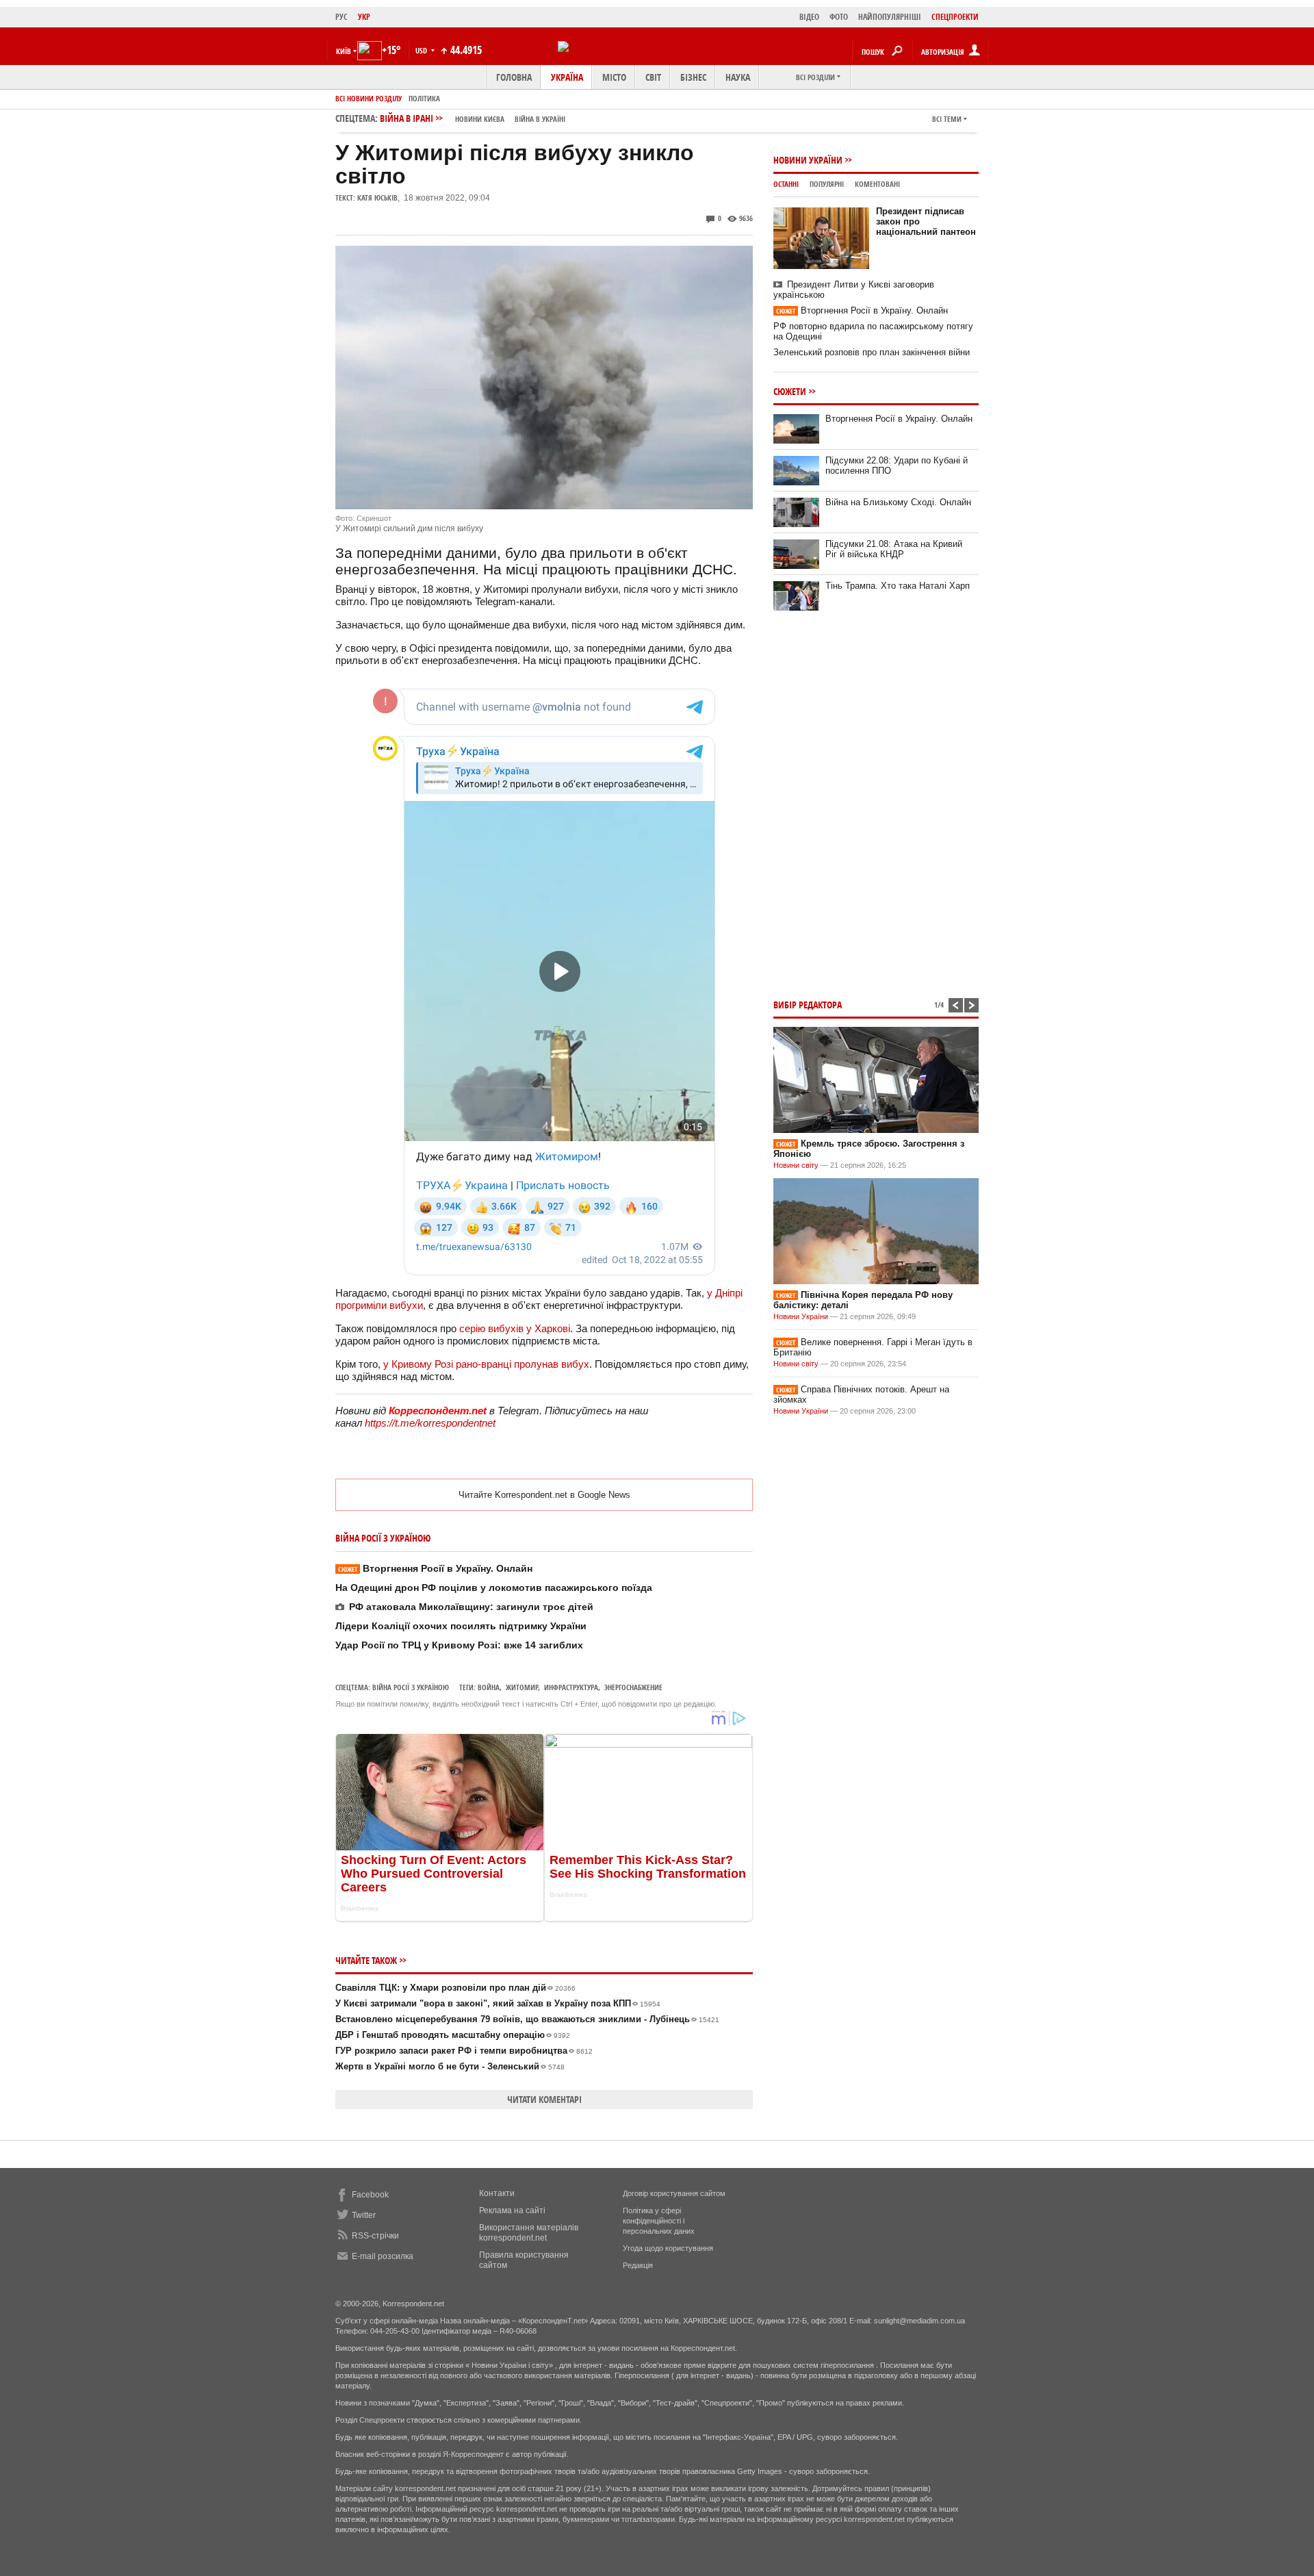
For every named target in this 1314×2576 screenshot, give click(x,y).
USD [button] (422, 50)
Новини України (808, 160)
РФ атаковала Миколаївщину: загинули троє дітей (471, 1607)
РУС (342, 17)
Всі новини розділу (369, 98)
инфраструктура (571, 1687)
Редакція (638, 2265)
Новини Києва (480, 119)
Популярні (827, 184)
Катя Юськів (377, 197)
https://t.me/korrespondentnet (430, 1423)
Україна (567, 77)
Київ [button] (344, 51)
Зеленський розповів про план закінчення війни (872, 352)
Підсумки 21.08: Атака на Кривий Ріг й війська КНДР (894, 549)
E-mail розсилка (383, 2256)
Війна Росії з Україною (411, 1687)
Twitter (364, 2215)
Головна (514, 77)
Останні (786, 184)
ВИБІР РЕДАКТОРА (808, 1005)
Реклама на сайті (512, 2210)
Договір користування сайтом (674, 2193)
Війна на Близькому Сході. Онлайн (898, 502)
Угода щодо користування (668, 2248)
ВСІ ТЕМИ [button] (947, 119)
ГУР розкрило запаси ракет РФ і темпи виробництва (464, 2051)
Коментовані (877, 184)
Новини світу (796, 1165)
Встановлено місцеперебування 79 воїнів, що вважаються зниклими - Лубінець (527, 2019)
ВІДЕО (809, 17)
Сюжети (790, 391)
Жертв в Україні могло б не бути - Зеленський (450, 2066)
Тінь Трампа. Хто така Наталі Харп (898, 586)
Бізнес (693, 77)
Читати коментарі (544, 2099)
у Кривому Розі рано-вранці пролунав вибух (486, 1364)
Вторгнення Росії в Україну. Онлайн (435, 1568)
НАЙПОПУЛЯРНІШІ (890, 17)
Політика (424, 98)
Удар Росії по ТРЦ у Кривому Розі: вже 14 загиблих (459, 1645)
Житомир (522, 1687)
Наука (738, 77)
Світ (653, 77)
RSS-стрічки (375, 2236)
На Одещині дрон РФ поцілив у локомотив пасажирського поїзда (494, 1587)
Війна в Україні (540, 119)
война (489, 1687)
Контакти (497, 2193)
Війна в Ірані (473, 118)
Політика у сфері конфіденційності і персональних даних (659, 2221)
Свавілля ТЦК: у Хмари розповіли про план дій (455, 1988)
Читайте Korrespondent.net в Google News (544, 1495)
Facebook (370, 2195)
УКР (364, 17)
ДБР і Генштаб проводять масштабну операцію (453, 2035)
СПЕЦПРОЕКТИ (955, 17)
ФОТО (839, 17)
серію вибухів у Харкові (515, 1328)
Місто (614, 77)
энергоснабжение (633, 1687)
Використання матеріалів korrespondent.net (529, 2233)
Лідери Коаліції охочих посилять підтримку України (461, 1626)
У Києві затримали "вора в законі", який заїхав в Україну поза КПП (498, 2003)
